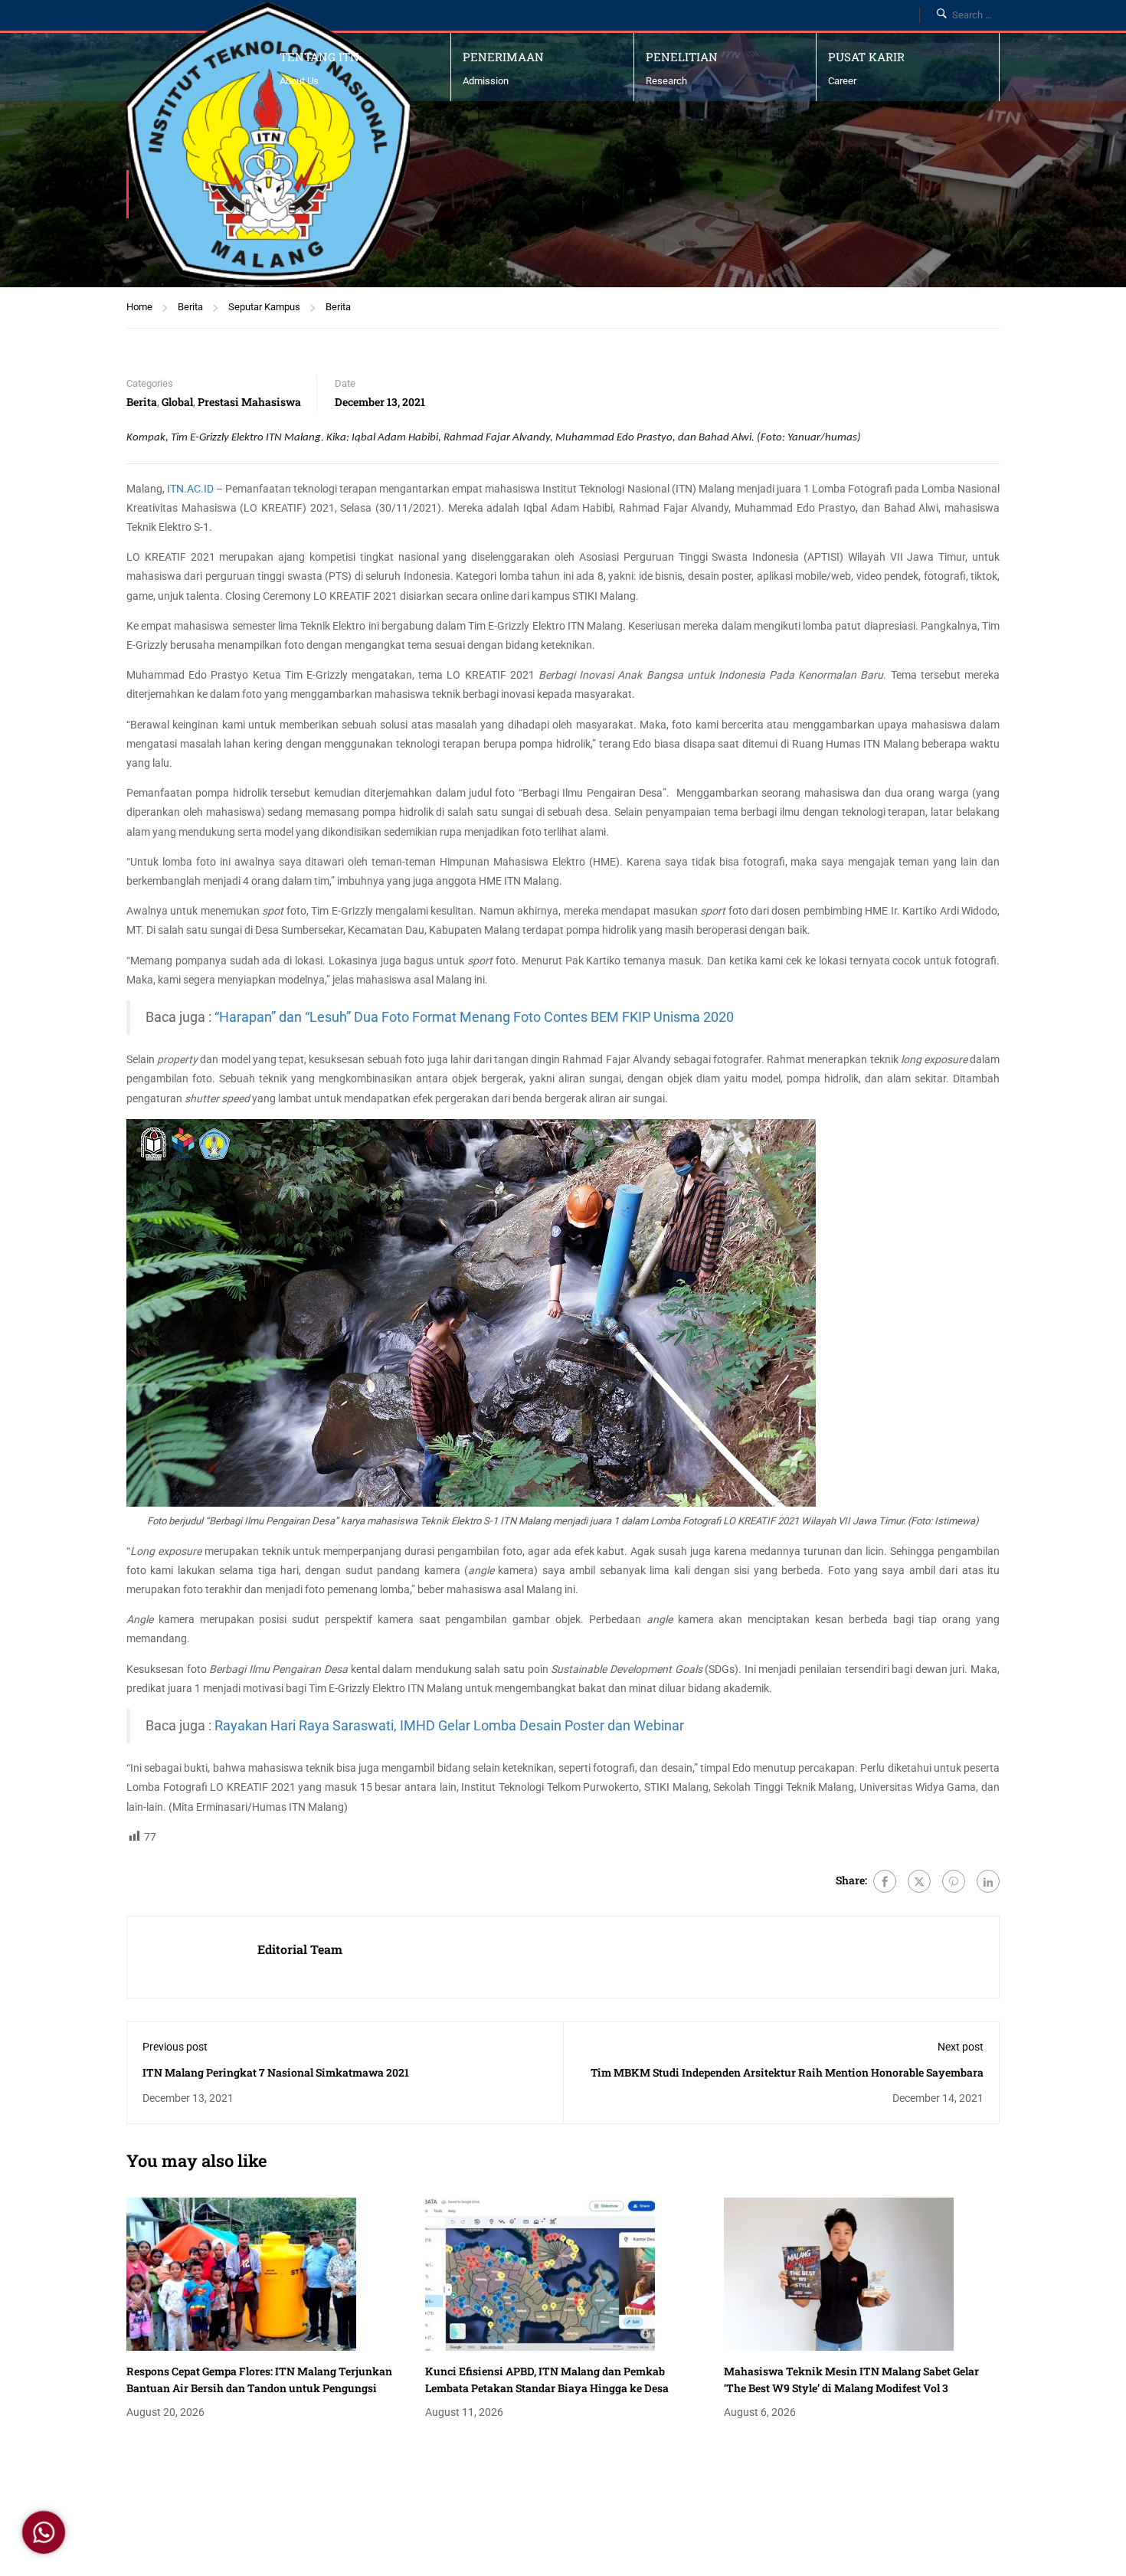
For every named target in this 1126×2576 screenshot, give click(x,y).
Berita (190, 307)
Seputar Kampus (264, 307)
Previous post (175, 2047)
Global (177, 402)
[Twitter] (919, 1881)
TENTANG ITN (319, 57)
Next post (961, 2047)
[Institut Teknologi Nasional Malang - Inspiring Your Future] (268, 144)
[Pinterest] (954, 1881)
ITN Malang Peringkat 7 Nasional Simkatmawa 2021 (276, 2072)
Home (139, 307)
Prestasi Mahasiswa (249, 402)
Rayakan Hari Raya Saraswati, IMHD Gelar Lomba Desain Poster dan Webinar (449, 1726)
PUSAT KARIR (866, 57)
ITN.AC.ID (190, 489)
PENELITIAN (682, 57)
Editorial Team (300, 1949)
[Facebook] (885, 1881)
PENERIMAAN (503, 57)
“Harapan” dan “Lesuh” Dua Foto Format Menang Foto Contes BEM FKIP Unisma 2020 (474, 1017)
